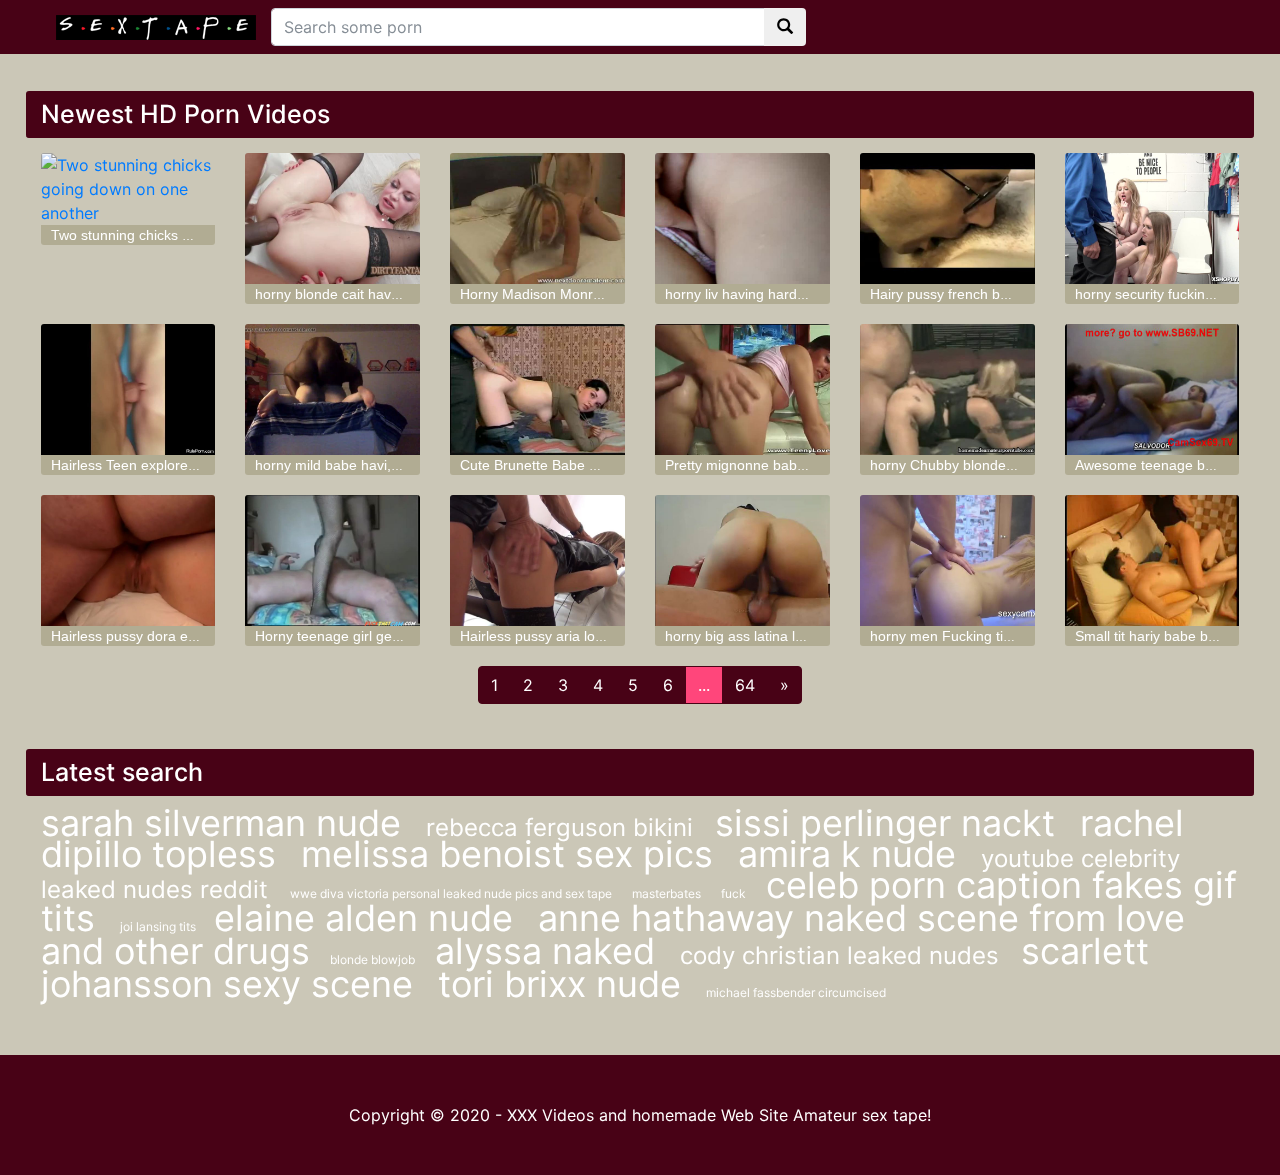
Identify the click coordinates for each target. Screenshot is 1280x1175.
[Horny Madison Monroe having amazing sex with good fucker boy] (537, 218)
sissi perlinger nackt (890, 823)
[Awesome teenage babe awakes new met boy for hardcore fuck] (1152, 389)
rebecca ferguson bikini (563, 827)
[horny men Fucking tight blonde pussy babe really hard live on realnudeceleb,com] (947, 560)
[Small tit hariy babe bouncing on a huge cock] (1152, 560)
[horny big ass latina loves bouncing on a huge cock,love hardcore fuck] (742, 560)
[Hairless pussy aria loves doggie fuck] (537, 560)
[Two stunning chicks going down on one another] (128, 189)
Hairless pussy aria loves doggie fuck (577, 636)
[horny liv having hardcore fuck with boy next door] (742, 218)
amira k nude (852, 854)
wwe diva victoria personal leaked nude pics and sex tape (451, 893)
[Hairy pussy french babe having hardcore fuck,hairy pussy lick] (947, 218)
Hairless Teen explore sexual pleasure (171, 465)
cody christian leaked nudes (843, 955)
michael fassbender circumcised (796, 992)
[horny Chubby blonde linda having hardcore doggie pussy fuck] (947, 389)
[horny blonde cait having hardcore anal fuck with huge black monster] (332, 218)
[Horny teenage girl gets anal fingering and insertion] (332, 560)
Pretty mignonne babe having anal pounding (805, 465)
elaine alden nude (368, 918)
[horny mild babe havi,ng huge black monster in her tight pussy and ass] (332, 389)
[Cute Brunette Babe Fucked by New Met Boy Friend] (537, 389)
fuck (733, 893)
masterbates (666, 893)
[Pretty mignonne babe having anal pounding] (742, 389)
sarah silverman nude (226, 823)
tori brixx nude (564, 984)
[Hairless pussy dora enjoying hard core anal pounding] (128, 560)
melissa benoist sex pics (512, 854)
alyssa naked (550, 951)
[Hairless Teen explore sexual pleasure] (128, 389)
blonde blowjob (372, 959)
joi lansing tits (159, 926)
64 (745, 685)
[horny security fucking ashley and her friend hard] (1152, 218)
